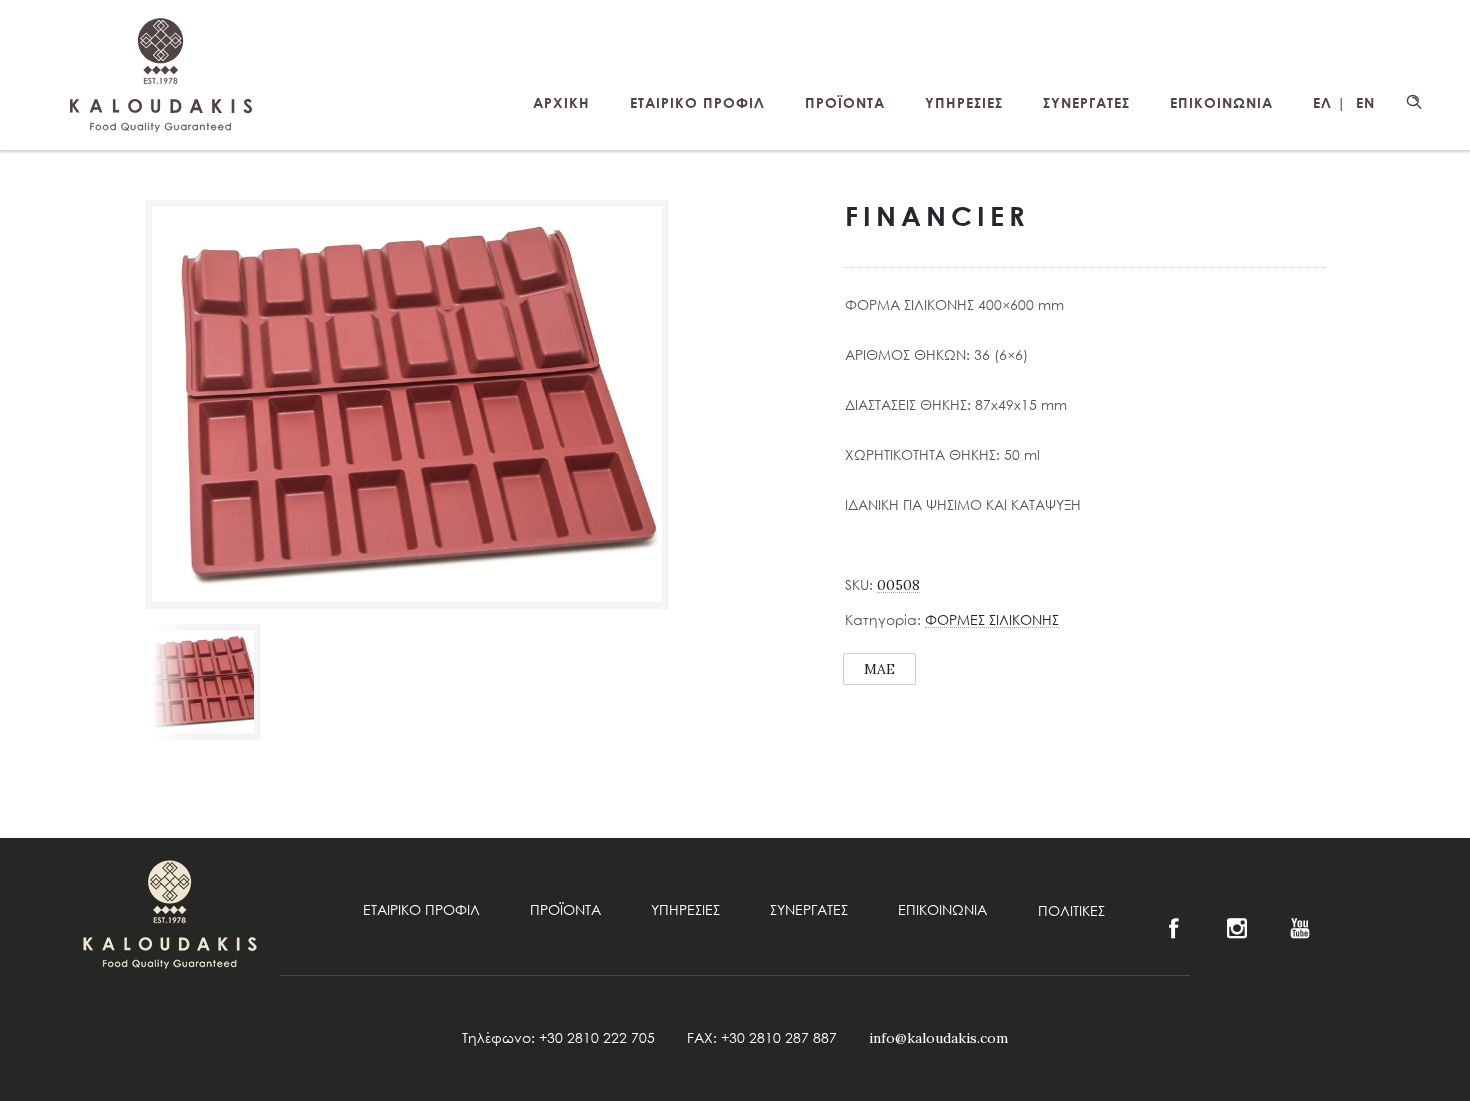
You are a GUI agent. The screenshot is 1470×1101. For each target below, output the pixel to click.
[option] (203, 682)
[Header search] (1414, 102)
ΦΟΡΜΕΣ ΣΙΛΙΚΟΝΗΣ (992, 619)
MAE (879, 669)
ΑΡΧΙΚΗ (561, 102)
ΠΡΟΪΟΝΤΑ (845, 102)
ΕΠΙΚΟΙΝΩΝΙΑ (1221, 102)
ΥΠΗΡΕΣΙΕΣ (964, 102)
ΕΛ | (1329, 102)
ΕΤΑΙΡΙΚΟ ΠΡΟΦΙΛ (697, 102)
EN (1365, 102)
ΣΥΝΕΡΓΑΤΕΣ (1086, 102)
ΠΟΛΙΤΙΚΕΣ (1071, 910)
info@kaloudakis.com (938, 1038)
